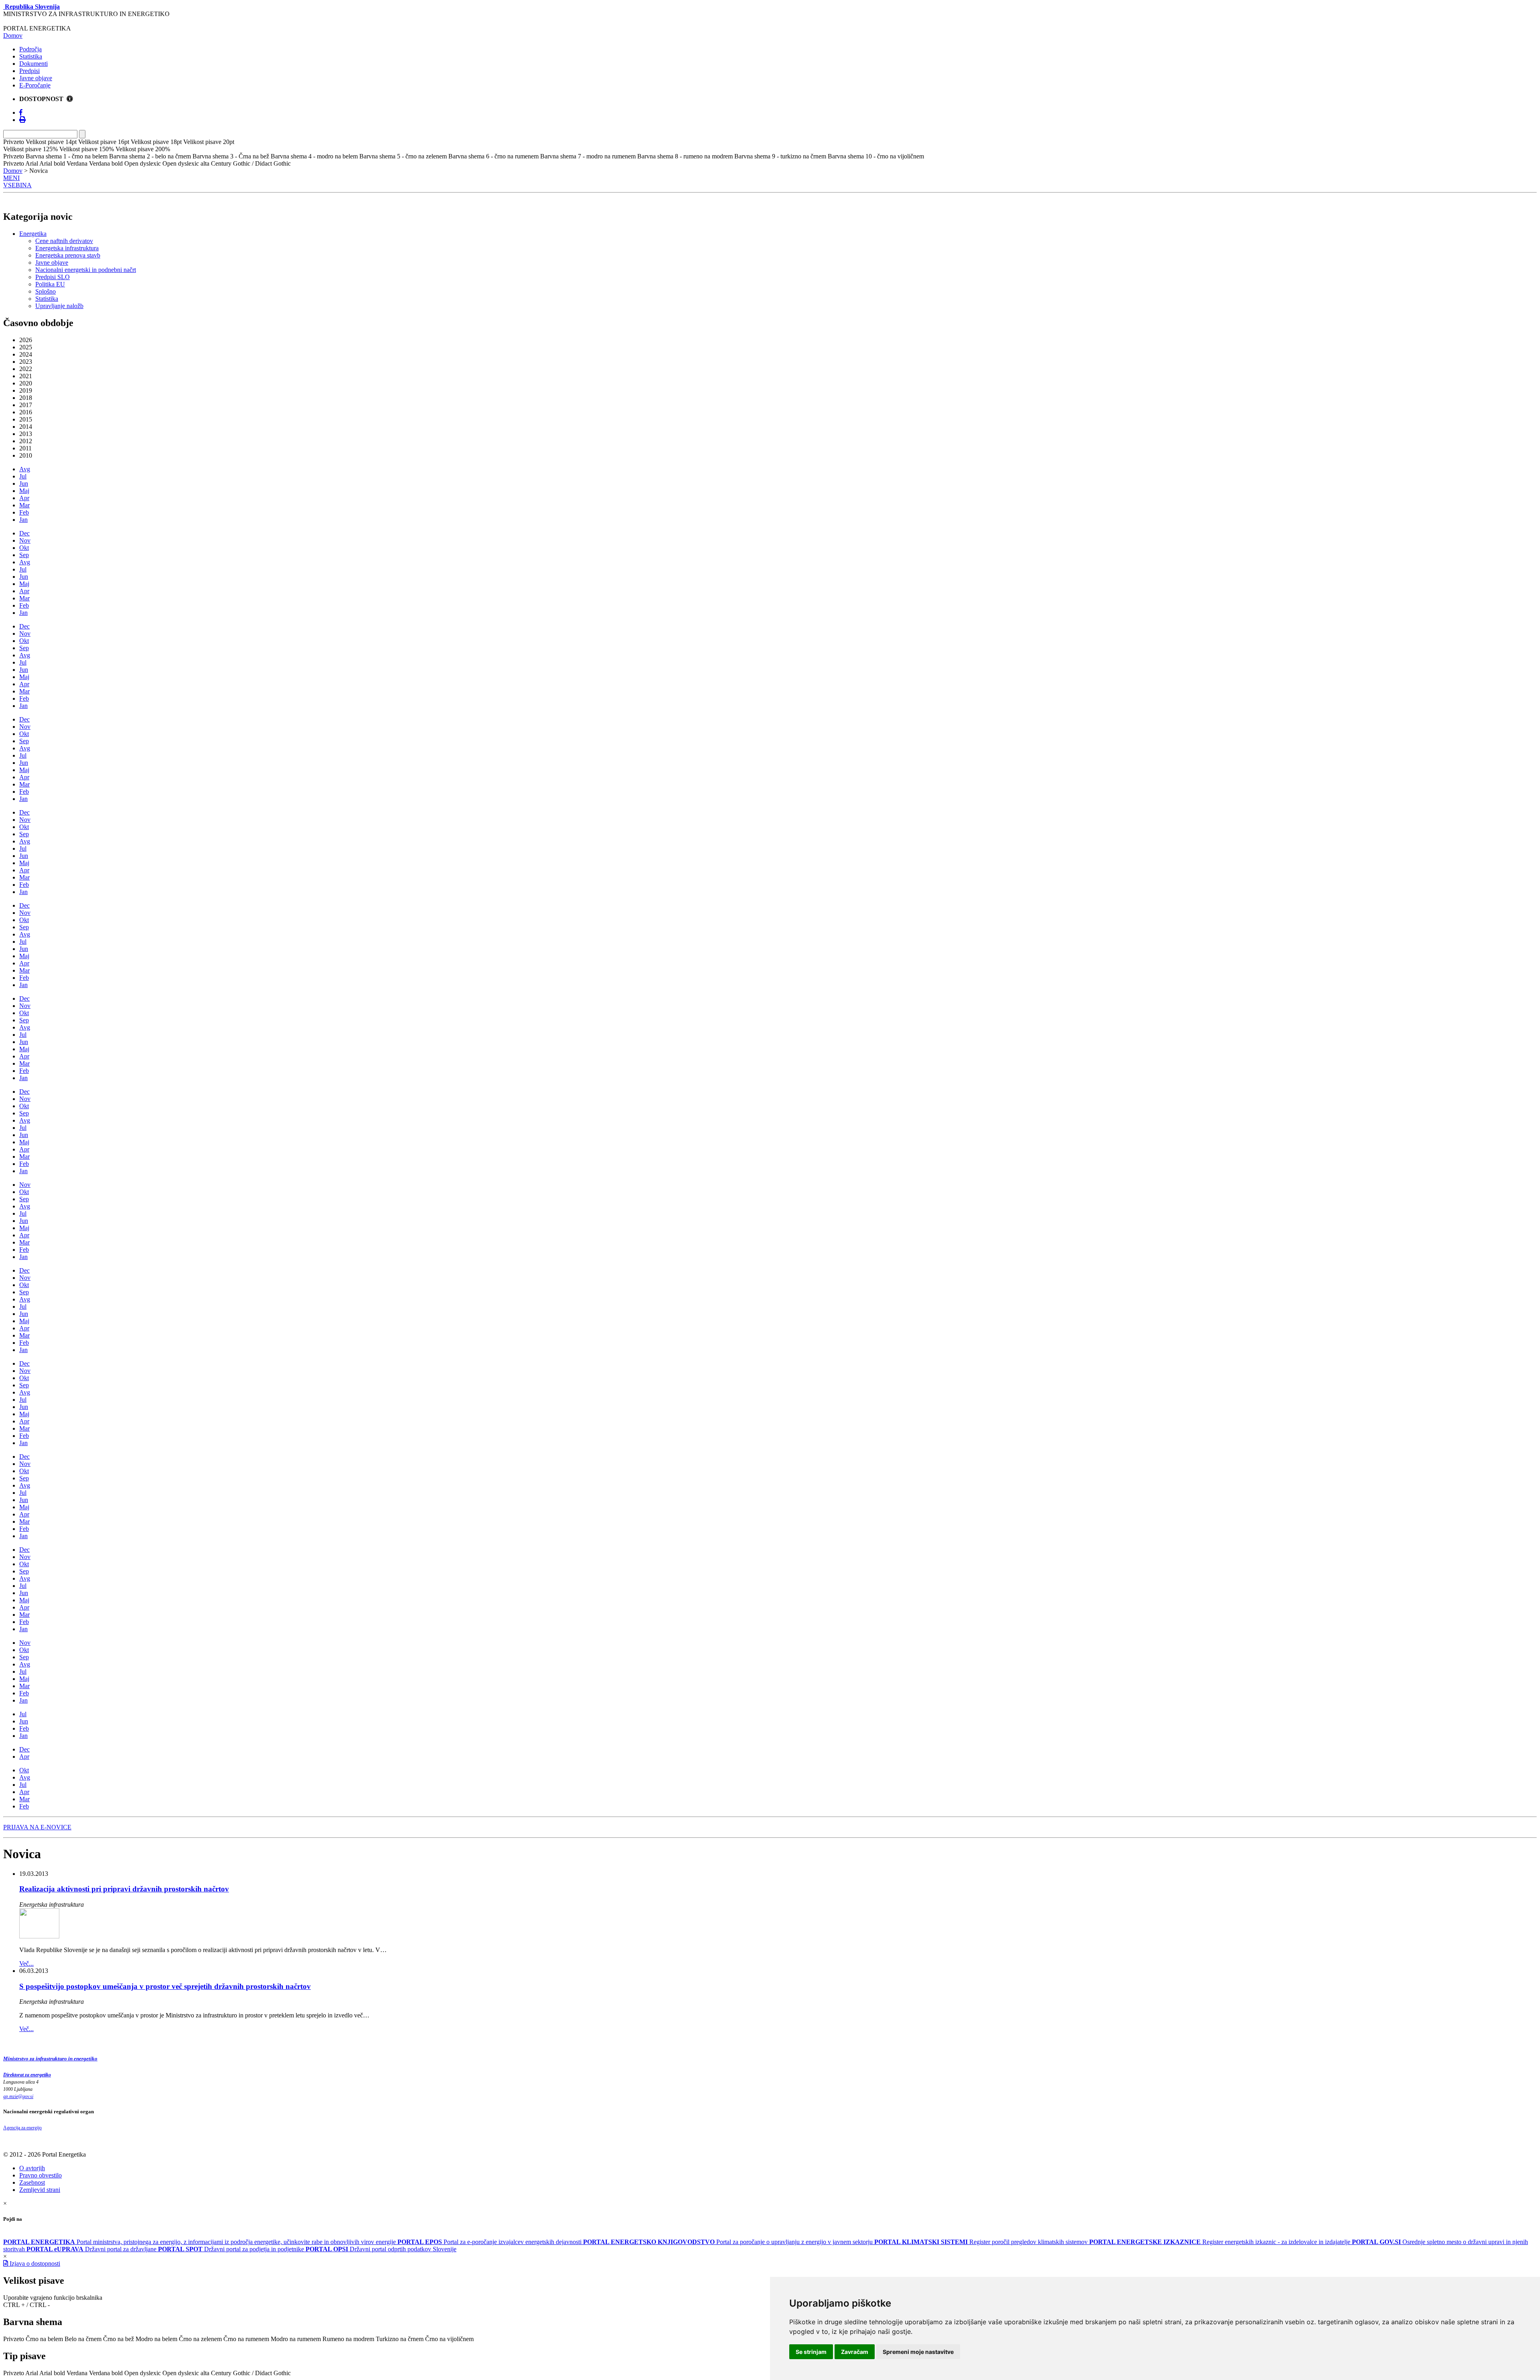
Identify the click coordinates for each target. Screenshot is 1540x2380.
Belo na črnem (83, 2339)
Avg (25, 469)
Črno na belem (44, 2339)
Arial (32, 2373)
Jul (23, 476)
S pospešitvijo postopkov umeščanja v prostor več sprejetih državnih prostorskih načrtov (165, 1986)
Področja (30, 49)
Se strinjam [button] (811, 2352)
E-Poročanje (35, 85)
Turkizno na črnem (400, 2339)
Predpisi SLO (53, 277)
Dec (24, 533)
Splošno (46, 291)
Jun (24, 484)
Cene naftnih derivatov (64, 241)
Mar (24, 505)
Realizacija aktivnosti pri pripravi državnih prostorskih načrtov (124, 1889)
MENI (11, 178)
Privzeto (14, 2339)
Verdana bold (106, 2373)
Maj (24, 491)
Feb (24, 512)
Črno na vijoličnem (449, 2339)
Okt (24, 548)
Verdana (77, 2373)
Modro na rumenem (296, 2339)
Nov (25, 540)
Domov (13, 35)
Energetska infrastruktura (67, 248)
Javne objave (36, 78)
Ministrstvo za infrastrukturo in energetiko (50, 2059)
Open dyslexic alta (186, 2373)
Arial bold (52, 2373)
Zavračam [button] (855, 2352)
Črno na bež (119, 2339)
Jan (23, 520)
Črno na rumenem (246, 2339)
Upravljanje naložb (59, 306)
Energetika (33, 234)
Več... (26, 1963)
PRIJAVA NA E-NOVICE (37, 1827)
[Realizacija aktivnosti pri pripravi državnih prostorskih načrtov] (39, 1936)
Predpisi (29, 71)
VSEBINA (17, 185)
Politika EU (50, 284)
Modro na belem (156, 2339)
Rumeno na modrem (348, 2339)
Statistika (31, 56)
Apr (24, 498)
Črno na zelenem (200, 2339)
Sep (24, 555)
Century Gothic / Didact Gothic (251, 2373)
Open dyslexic (143, 2373)
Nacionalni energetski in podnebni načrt (86, 270)
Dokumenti (33, 64)
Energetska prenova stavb (68, 255)
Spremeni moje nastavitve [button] (918, 2352)
